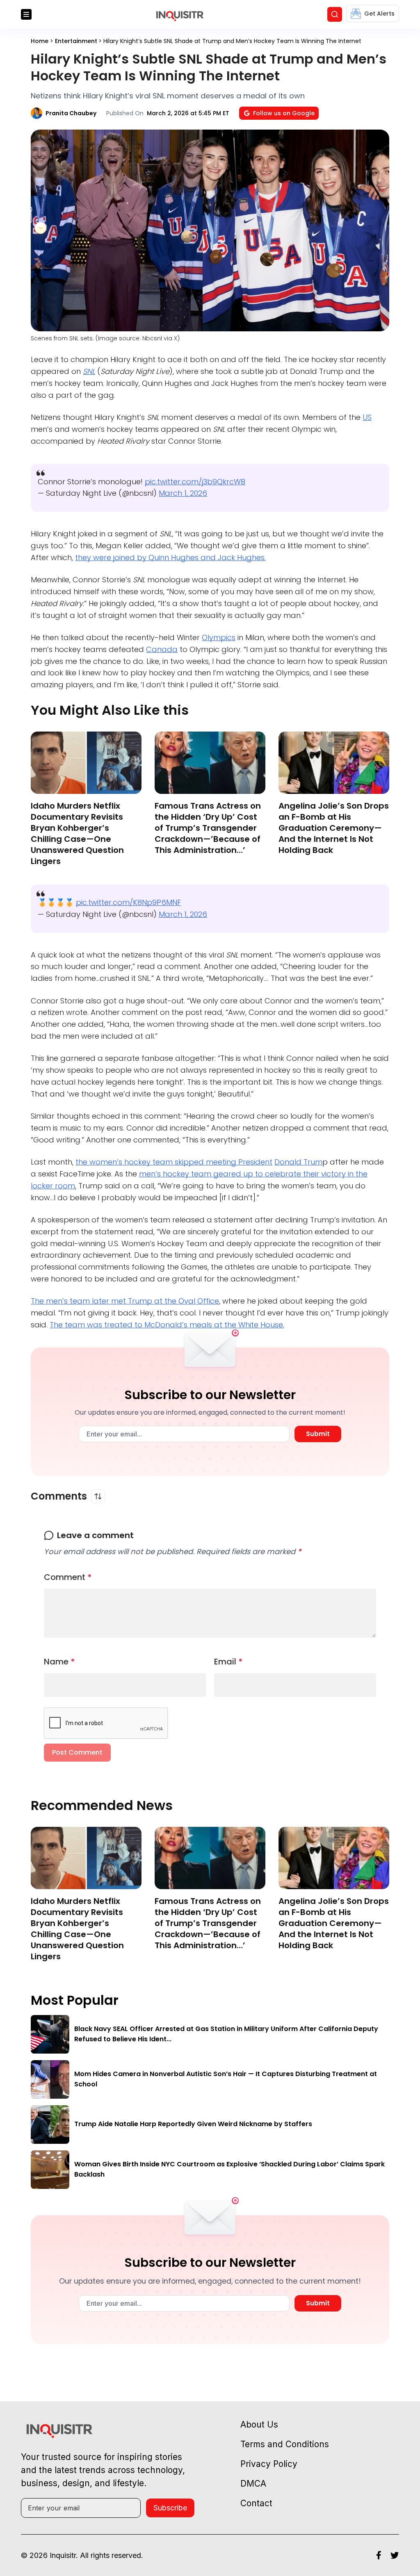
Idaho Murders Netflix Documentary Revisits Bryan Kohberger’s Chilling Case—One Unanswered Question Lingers (77, 833)
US (367, 417)
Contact (256, 2503)
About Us (259, 2424)
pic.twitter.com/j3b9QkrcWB (195, 482)
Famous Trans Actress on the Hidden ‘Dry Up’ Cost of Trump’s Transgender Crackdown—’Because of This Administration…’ (208, 828)
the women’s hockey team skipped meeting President (174, 1162)
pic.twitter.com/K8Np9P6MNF (128, 902)
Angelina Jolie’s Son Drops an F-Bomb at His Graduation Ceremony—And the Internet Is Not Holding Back (334, 828)
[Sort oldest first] (98, 1496)
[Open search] (335, 14)
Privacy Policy (269, 2464)
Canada (162, 649)
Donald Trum (298, 1162)
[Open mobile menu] (26, 14)
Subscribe (170, 2508)
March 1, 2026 (183, 493)
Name (59, 1662)
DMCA (253, 2484)
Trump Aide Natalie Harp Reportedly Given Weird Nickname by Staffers (193, 2124)
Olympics (219, 637)
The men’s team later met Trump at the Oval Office (125, 1301)
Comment (68, 1577)
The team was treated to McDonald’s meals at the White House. (167, 1325)
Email (228, 1662)
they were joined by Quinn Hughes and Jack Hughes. (170, 557)
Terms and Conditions (285, 2444)
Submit (318, 1434)
